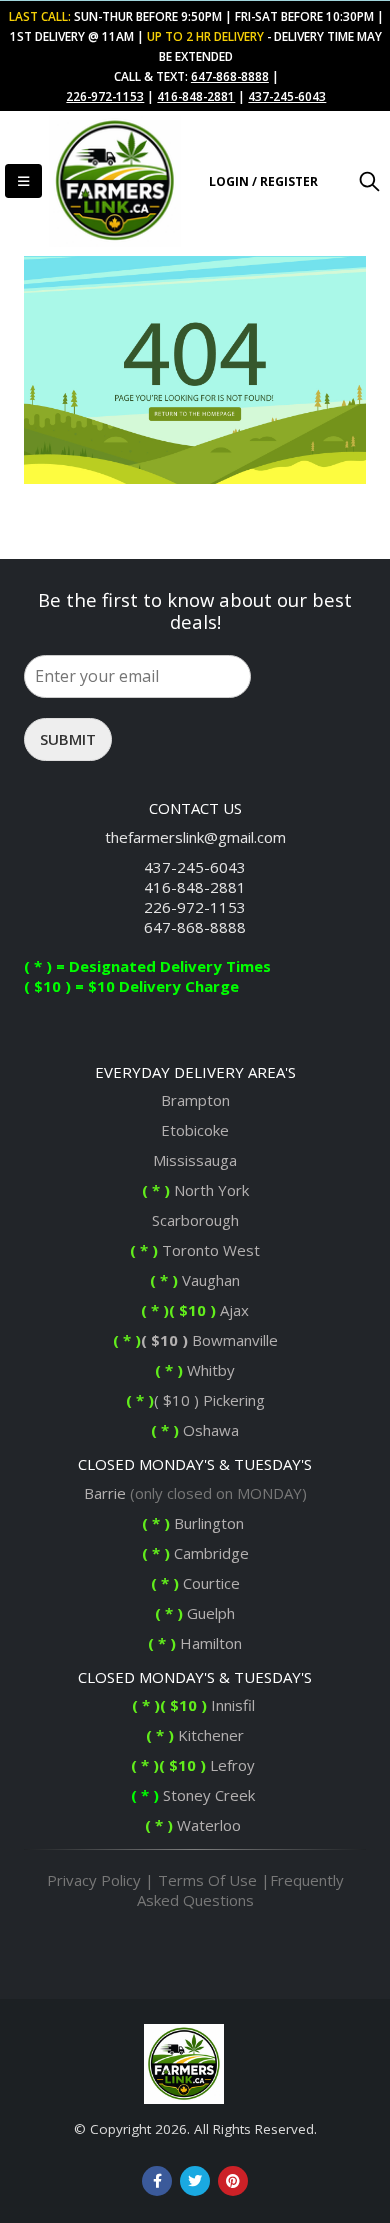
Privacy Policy (94, 1880)
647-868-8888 (195, 927)
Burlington (195, 1523)
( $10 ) (164, 1340)
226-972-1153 (195, 907)
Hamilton (195, 1643)
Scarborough (195, 1220)
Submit (68, 739)
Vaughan (195, 1280)
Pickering (232, 1400)
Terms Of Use (207, 1880)
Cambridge (195, 1553)
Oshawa (209, 1430)
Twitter (195, 2181)
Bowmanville (233, 1340)
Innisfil (195, 1705)
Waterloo (195, 1825)
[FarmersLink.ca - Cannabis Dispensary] (109, 181)
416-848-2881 (195, 887)
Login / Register (263, 181)
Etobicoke (195, 1130)
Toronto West (195, 1250)
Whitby (209, 1370)
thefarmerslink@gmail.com (195, 837)
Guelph (195, 1613)
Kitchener (195, 1735)
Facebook (157, 2181)
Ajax (195, 1310)
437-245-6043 (195, 867)
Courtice (195, 1583)
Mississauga (195, 1160)
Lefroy (195, 1765)
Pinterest (233, 2181)
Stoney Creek (195, 1795)
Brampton (195, 1100)
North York (195, 1190)
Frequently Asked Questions (240, 1890)
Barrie (105, 1493)
